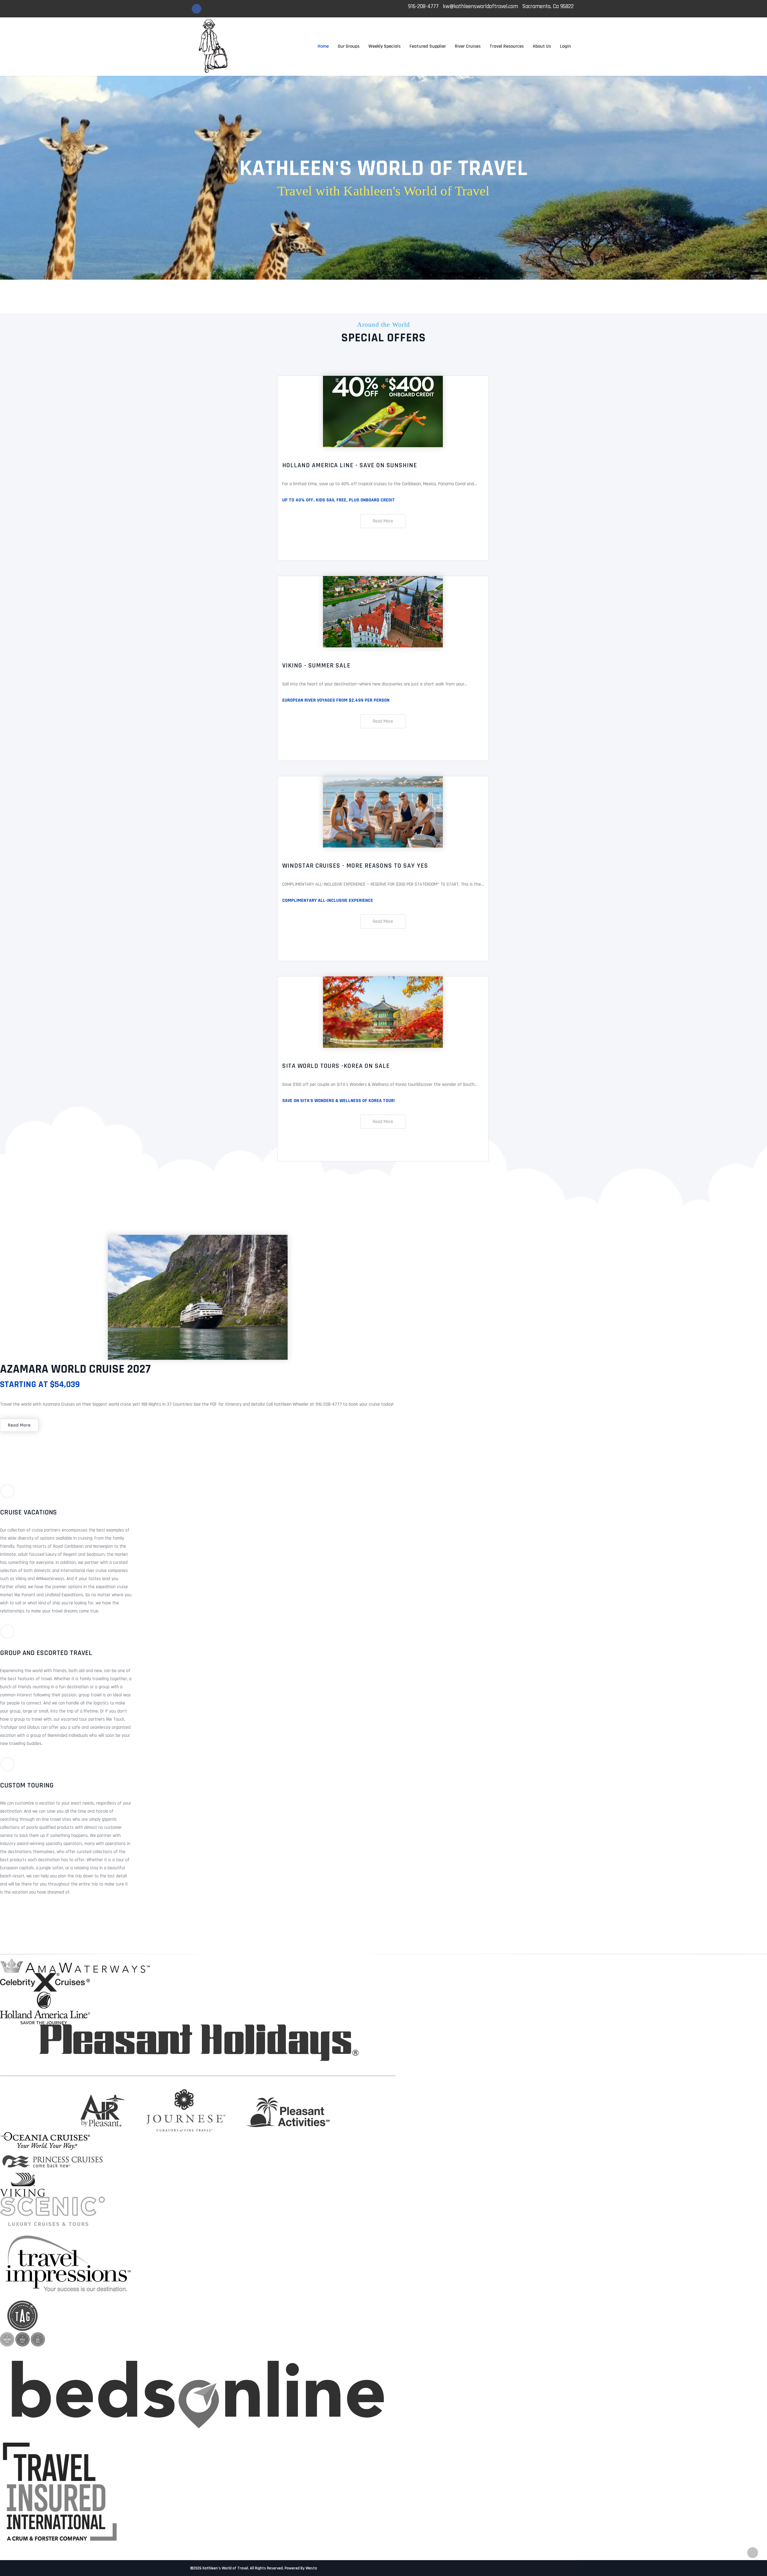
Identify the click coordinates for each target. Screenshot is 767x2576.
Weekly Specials (385, 46)
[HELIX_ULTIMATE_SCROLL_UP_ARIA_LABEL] (753, 2553)
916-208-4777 (423, 6)
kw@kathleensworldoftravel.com (480, 6)
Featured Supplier (428, 46)
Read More (383, 521)
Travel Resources (507, 46)
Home (323, 46)
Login (565, 46)
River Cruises (468, 46)
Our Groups (349, 46)
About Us (542, 46)
